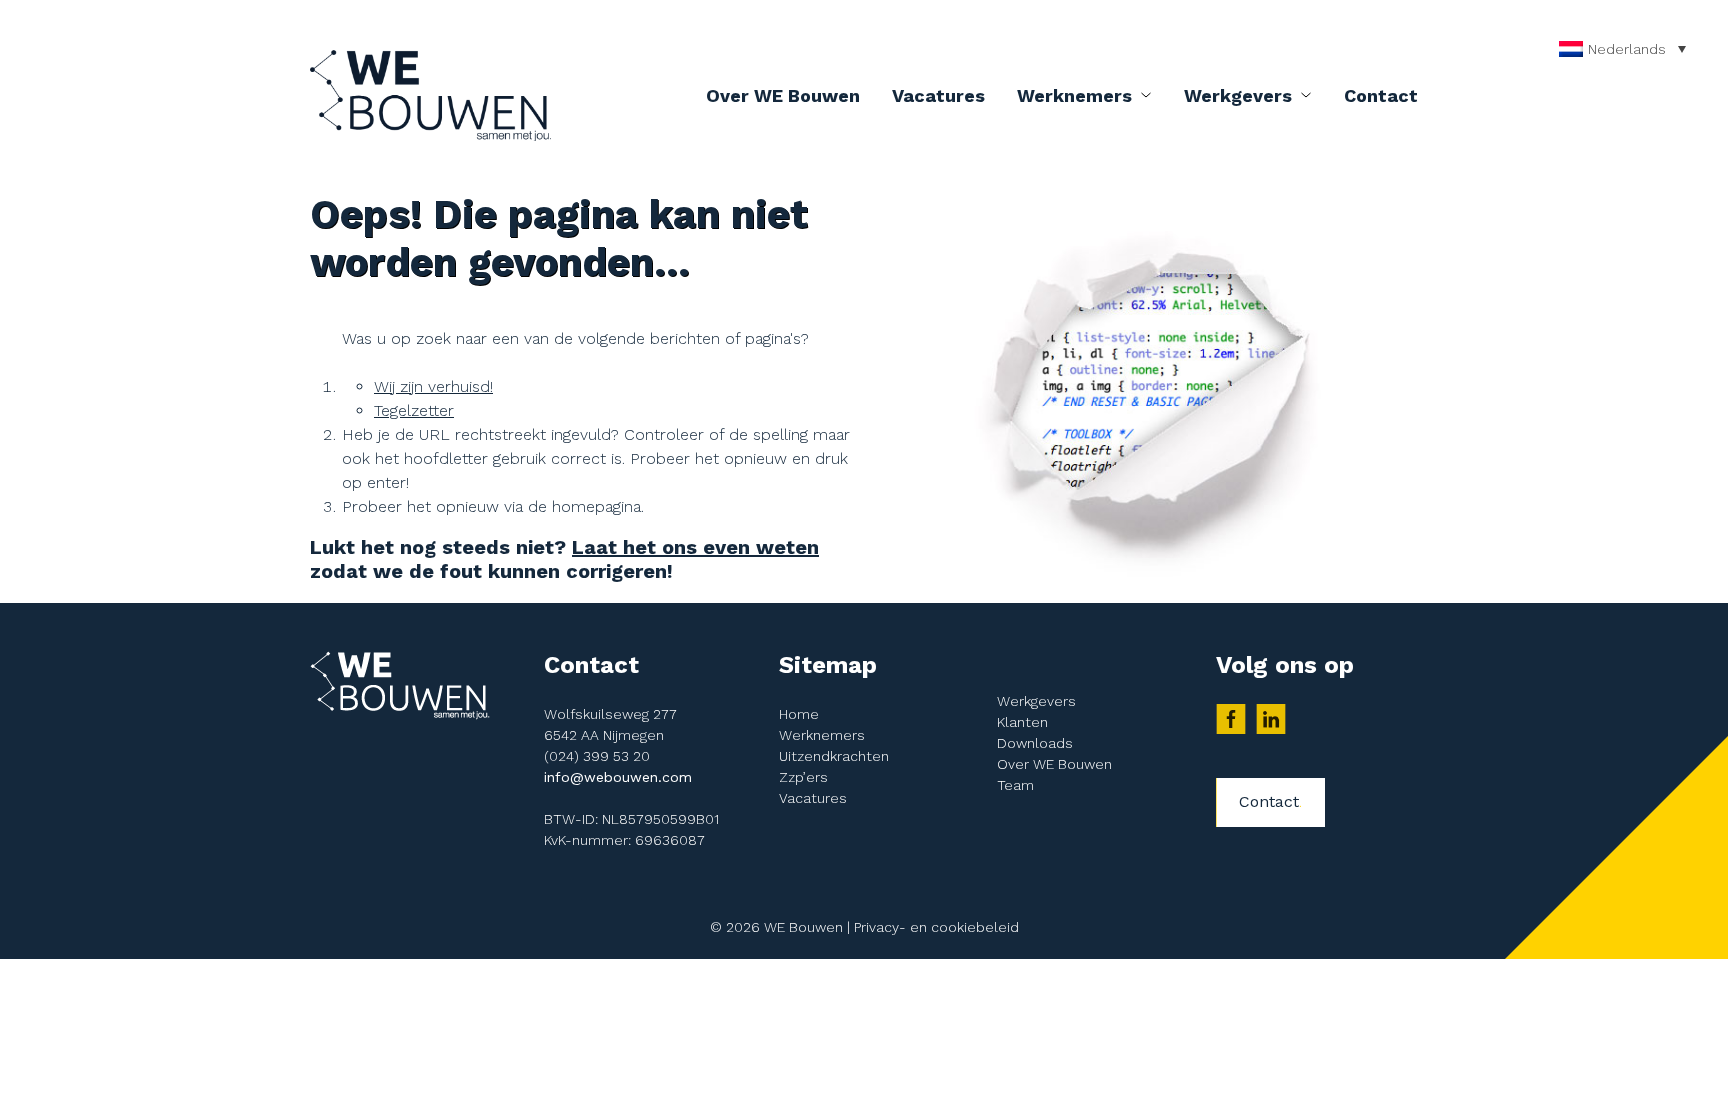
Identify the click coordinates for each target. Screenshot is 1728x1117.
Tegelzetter (414, 410)
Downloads (1035, 743)
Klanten (1022, 722)
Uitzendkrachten (834, 756)
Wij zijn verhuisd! (433, 386)
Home (799, 714)
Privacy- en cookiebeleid (936, 927)
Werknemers (1074, 95)
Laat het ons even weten (695, 547)
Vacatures (938, 95)
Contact (1381, 95)
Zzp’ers (803, 777)
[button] (1627, 48)
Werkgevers (1238, 95)
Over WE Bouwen (783, 95)
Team (1015, 785)
